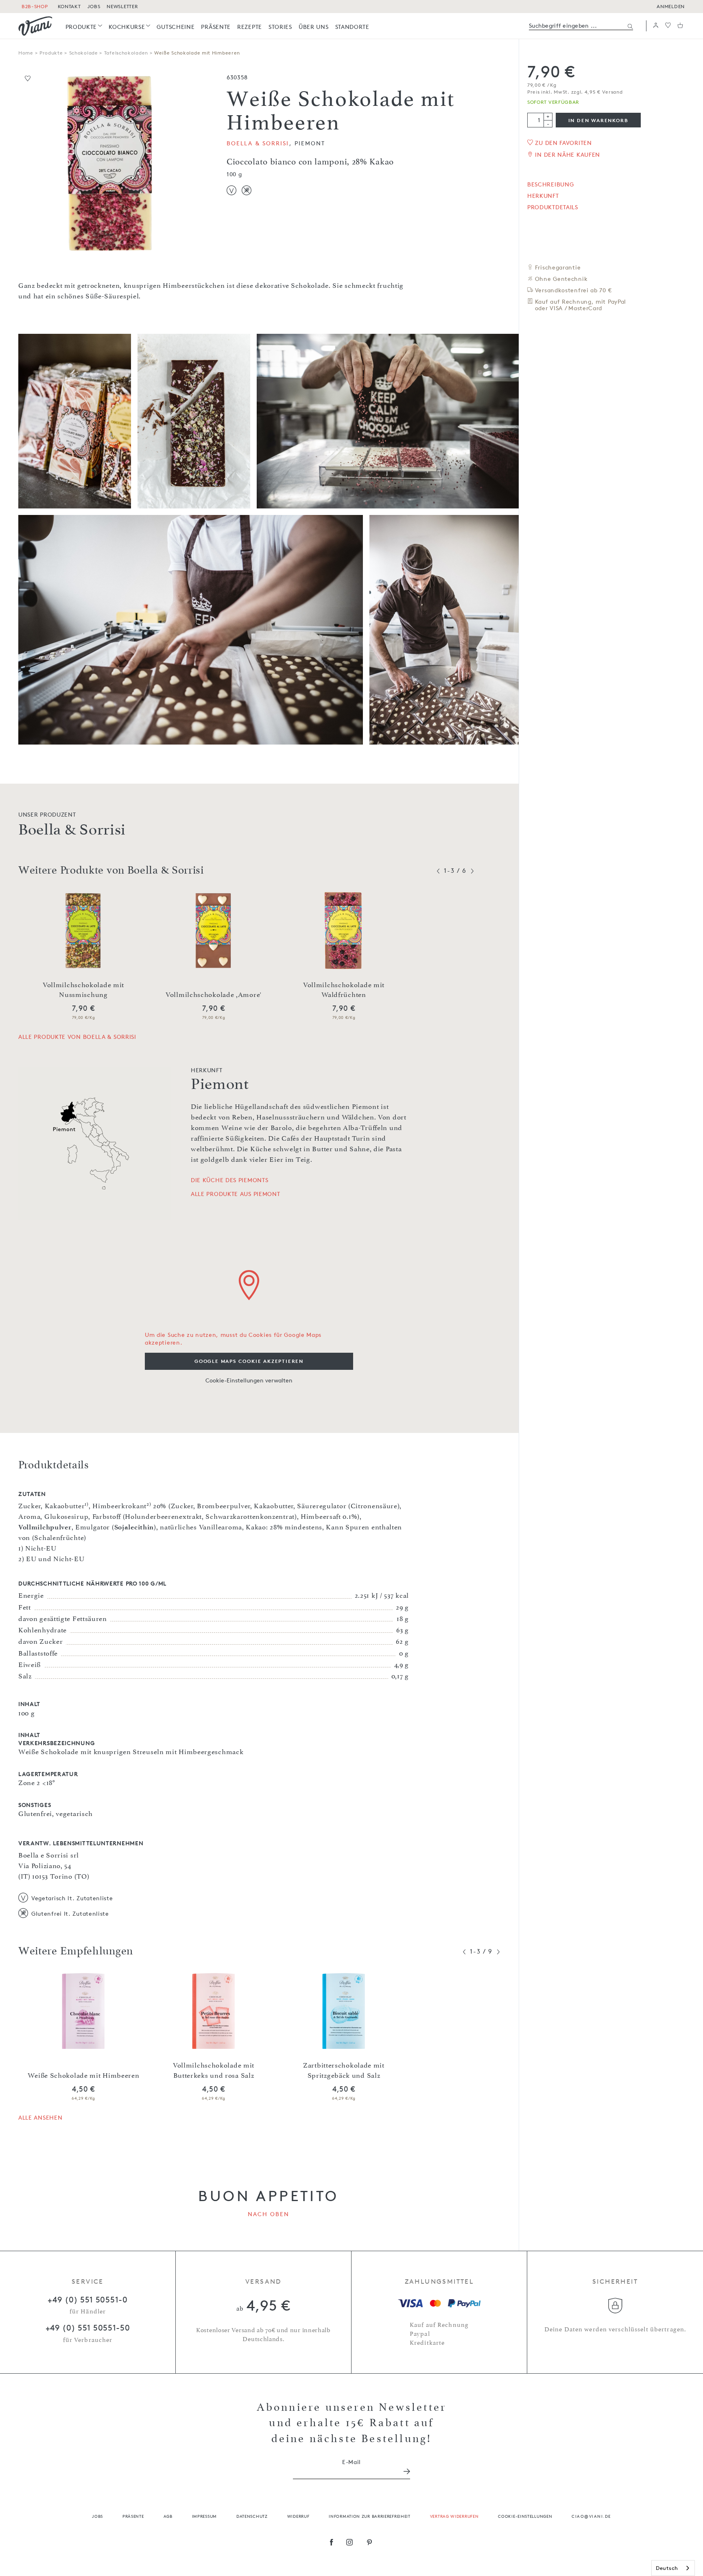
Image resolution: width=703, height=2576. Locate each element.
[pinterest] (370, 2543)
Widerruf (298, 2516)
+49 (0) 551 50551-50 (88, 2328)
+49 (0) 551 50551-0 (87, 2300)
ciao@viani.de (591, 2516)
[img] (35, 26)
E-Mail (351, 2462)
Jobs (97, 2516)
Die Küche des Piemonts (229, 1180)
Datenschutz (252, 2516)
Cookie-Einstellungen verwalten (249, 1380)
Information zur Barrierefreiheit (369, 2516)
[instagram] (350, 2543)
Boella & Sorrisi (258, 143)
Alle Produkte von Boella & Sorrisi (77, 1037)
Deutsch (667, 2568)
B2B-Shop (35, 6)
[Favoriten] (668, 26)
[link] (84, 27)
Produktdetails (553, 207)
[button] (656, 26)
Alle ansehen (40, 2117)
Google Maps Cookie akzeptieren (249, 1361)
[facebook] (332, 2543)
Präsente (133, 2516)
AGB (168, 2516)
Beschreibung (550, 184)
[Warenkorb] (680, 26)
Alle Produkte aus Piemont (236, 1194)
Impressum (204, 2516)
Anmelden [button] (671, 6)
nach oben (269, 2214)
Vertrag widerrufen (454, 2516)
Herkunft (543, 196)
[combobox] (673, 2568)
